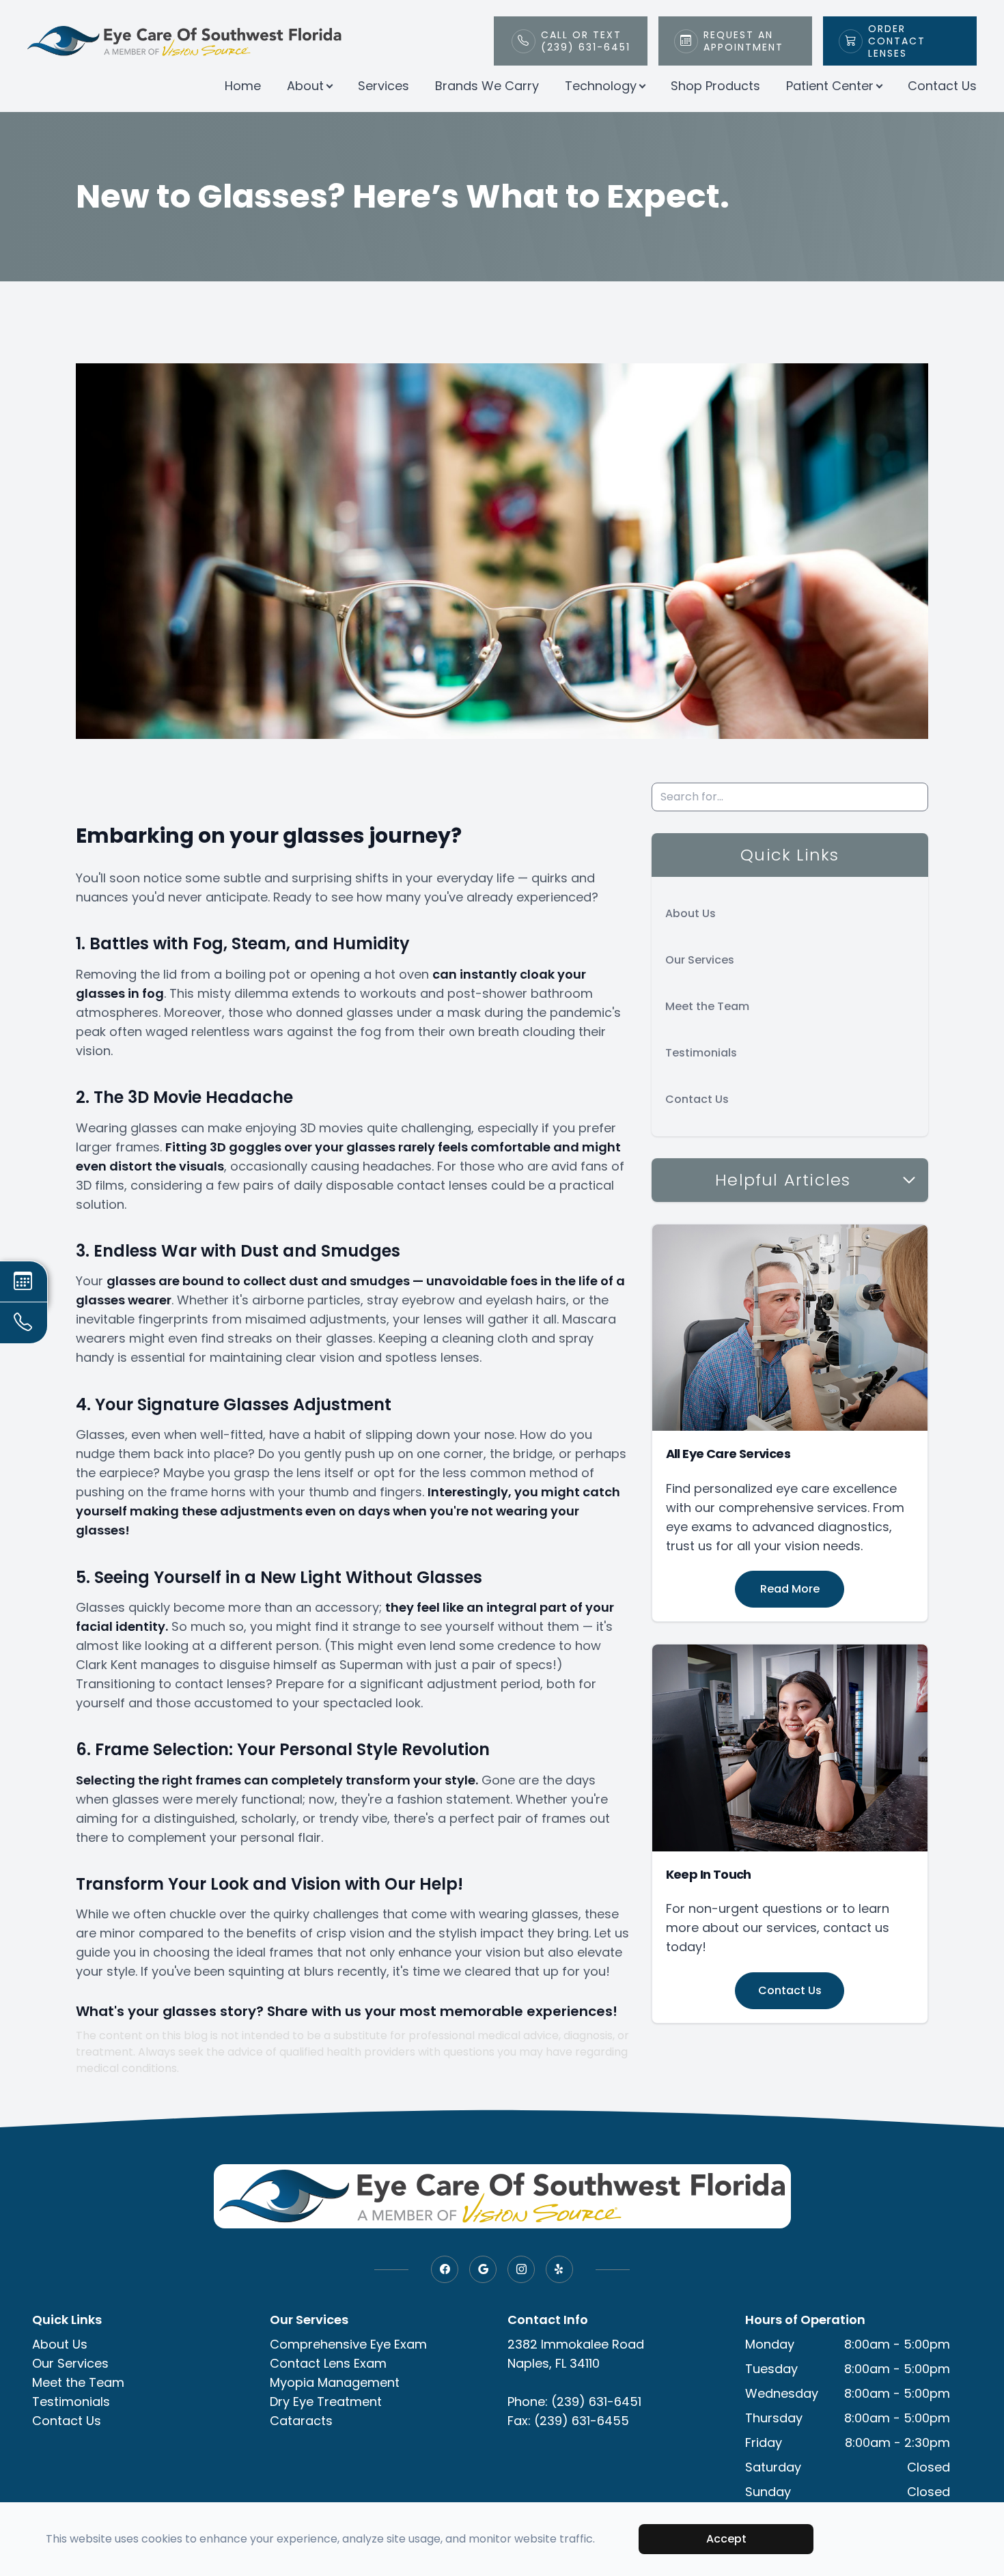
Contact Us (942, 86)
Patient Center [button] (830, 86)
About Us (691, 913)
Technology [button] (601, 86)
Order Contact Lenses (897, 41)
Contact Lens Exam (328, 2363)
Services (384, 86)
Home (243, 86)
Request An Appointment (743, 41)
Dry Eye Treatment (326, 2402)
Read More (790, 1589)
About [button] (305, 86)
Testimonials (701, 1053)
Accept (726, 2539)
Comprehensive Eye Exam (348, 2344)
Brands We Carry (487, 86)
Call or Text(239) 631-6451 (586, 41)
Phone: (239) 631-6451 (574, 2402)
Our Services (700, 960)
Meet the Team (707, 1006)
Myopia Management (335, 2382)
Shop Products (715, 86)
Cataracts (301, 2421)
